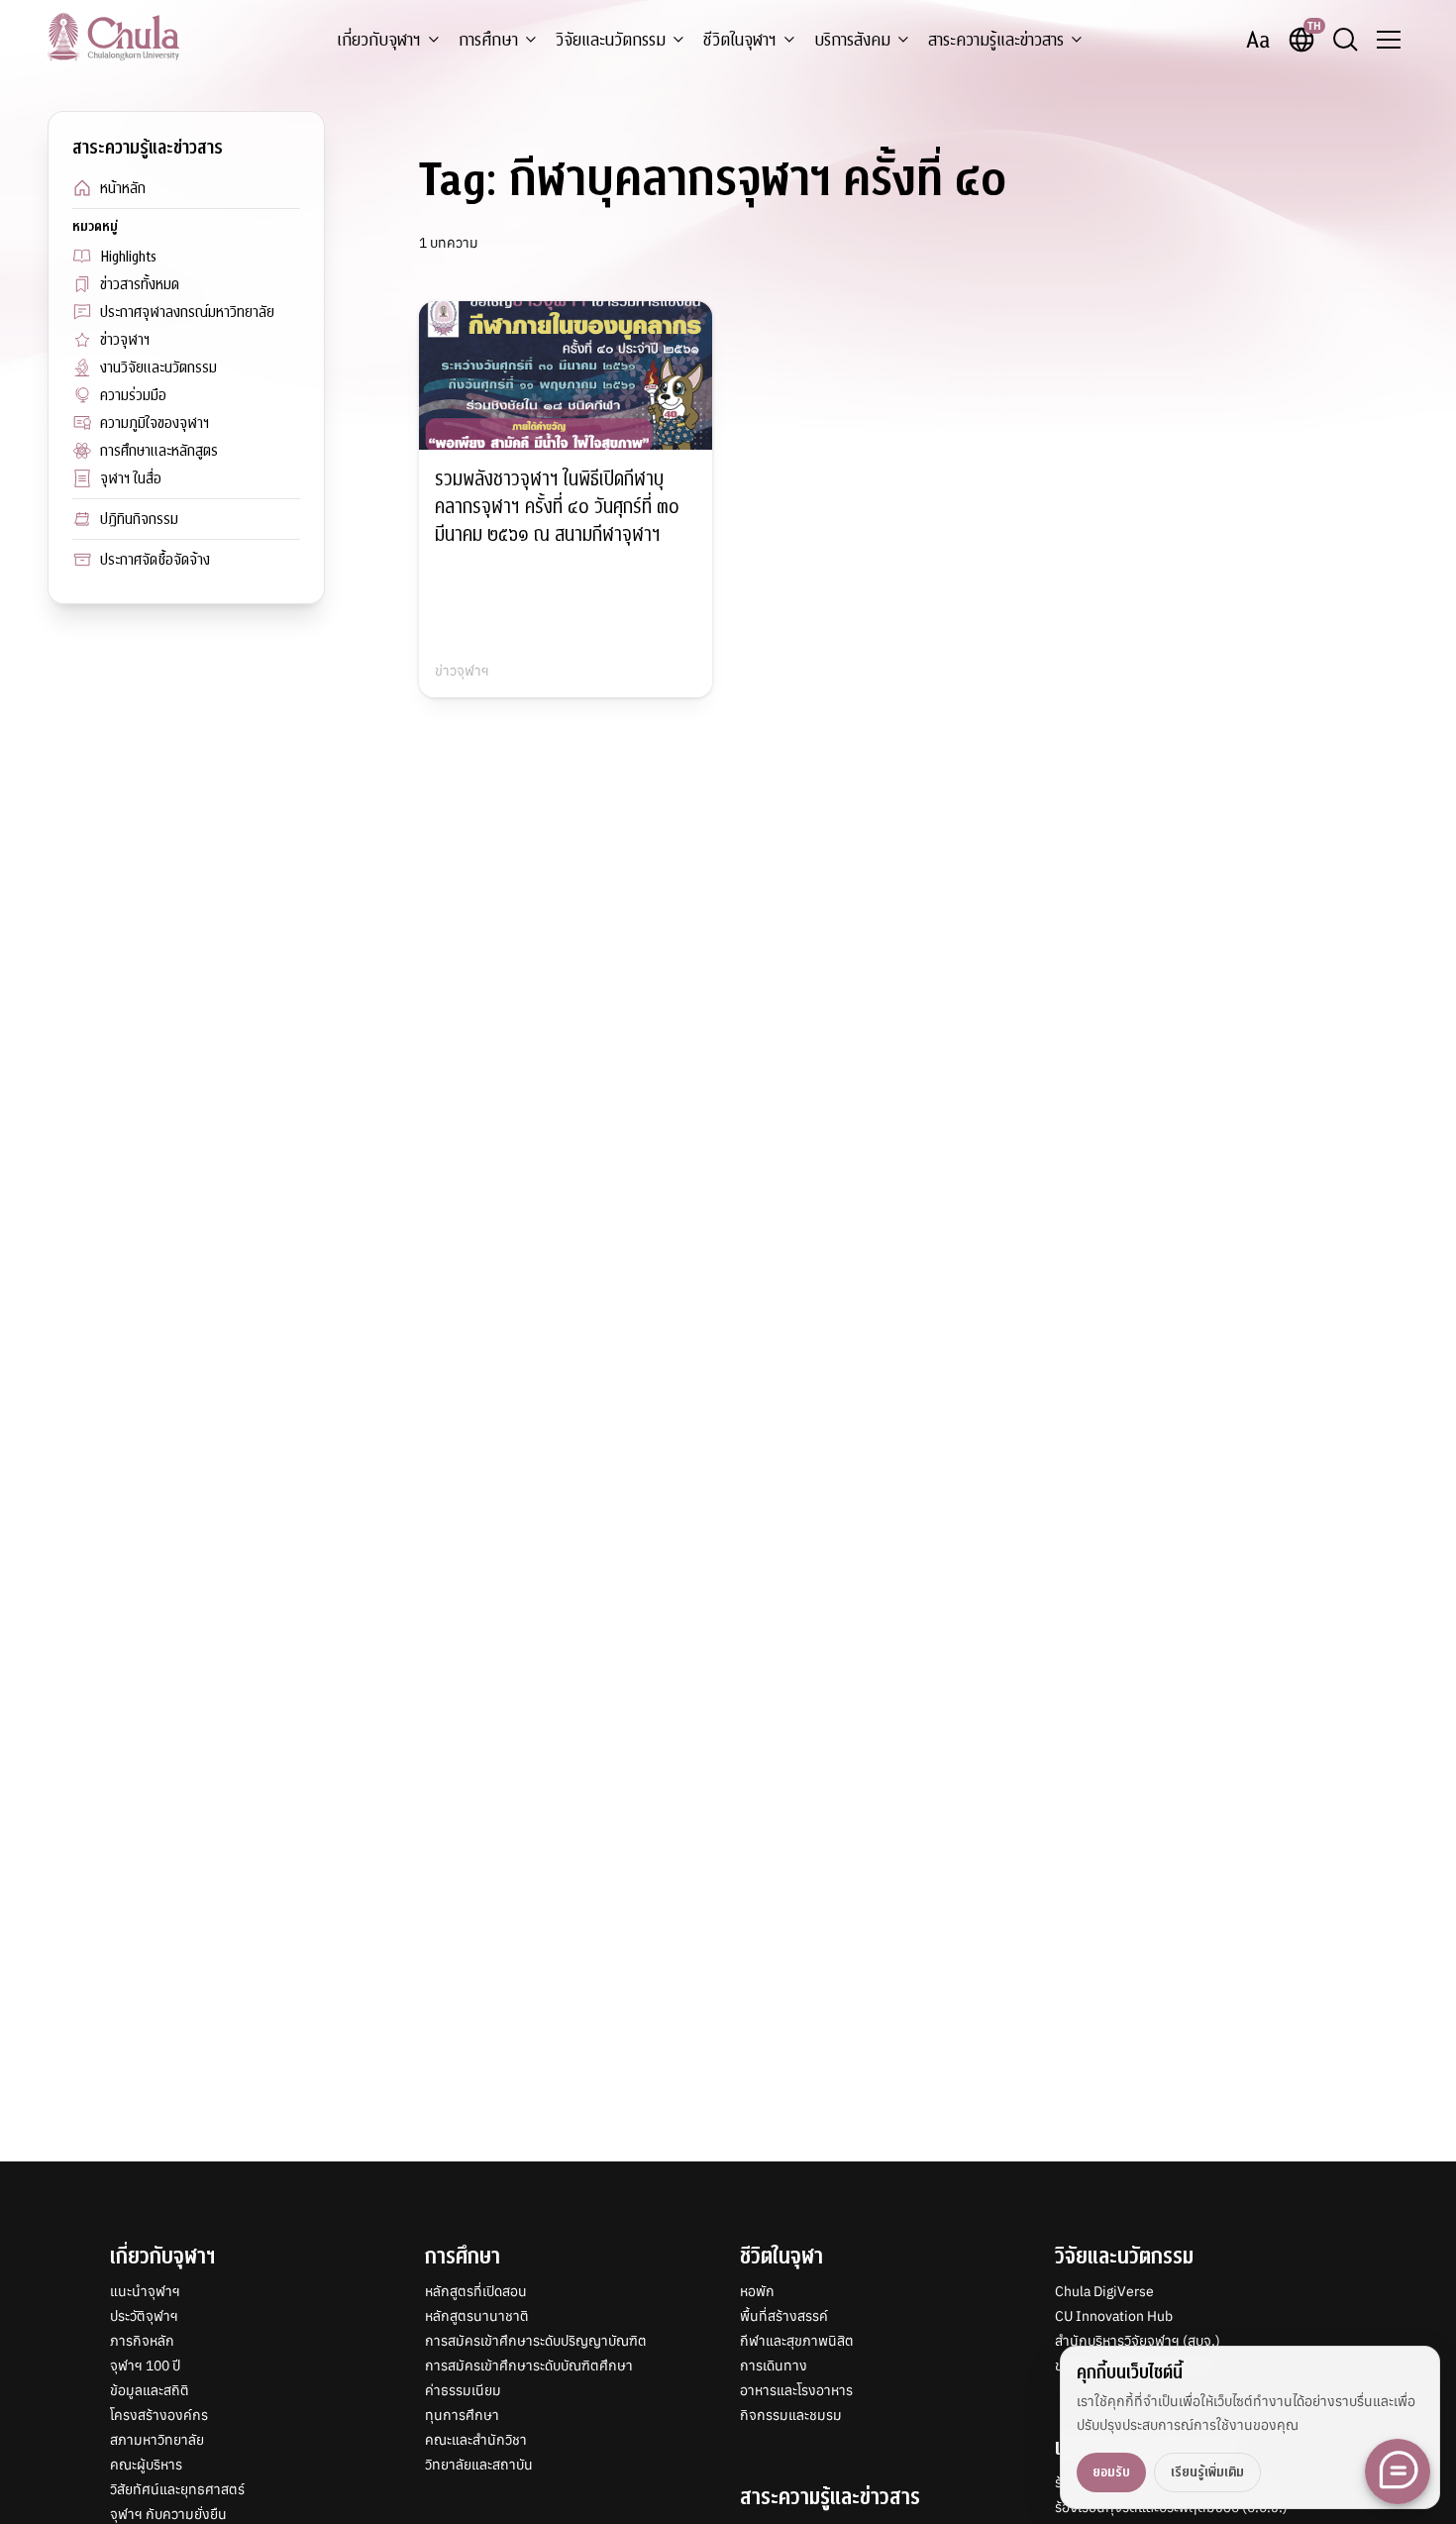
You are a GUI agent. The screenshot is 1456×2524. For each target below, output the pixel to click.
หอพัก (757, 2291)
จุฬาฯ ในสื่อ (131, 478)
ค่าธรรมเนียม (463, 2390)
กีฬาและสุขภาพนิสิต (797, 2341)
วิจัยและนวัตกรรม (611, 40)
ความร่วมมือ (133, 395)
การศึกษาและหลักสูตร (159, 451)
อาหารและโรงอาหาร (796, 2390)
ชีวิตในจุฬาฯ (740, 40)
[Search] (1345, 40)
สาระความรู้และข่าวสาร (996, 40)
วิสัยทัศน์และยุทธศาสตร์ (177, 2489)
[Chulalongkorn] (113, 37)
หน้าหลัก (123, 188)
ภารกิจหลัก (142, 2341)
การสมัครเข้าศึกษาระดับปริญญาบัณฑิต (536, 2341)
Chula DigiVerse (1104, 2291)
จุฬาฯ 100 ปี (145, 2366)
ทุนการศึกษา (462, 2415)
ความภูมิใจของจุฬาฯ (155, 423)
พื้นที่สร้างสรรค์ (784, 2316)
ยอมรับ (1111, 2472)
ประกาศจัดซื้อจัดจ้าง (155, 560)
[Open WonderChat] (1398, 2471)
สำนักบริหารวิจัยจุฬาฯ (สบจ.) (1138, 2341)
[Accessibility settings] (1258, 40)
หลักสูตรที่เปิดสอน (476, 2291)
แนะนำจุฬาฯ (145, 2291)
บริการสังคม (852, 40)
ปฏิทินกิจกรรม (139, 519)
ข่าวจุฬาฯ (125, 340)
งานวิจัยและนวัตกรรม (158, 368)
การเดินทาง (774, 2366)
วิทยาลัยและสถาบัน (479, 2465)
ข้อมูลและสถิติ (150, 2390)
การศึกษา (488, 40)
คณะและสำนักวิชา (476, 2440)
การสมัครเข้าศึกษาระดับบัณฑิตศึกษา (529, 2366)
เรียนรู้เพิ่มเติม (1207, 2472)
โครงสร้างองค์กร (159, 2415)
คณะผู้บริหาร (146, 2465)
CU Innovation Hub (1114, 2316)
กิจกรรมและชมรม (791, 2415)
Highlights (128, 257)
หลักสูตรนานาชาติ (477, 2316)
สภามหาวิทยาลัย (157, 2440)
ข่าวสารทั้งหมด (140, 284)
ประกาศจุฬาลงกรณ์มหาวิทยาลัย (187, 312)
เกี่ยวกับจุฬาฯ (379, 40)
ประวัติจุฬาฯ (144, 2316)
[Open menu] (1389, 40)
